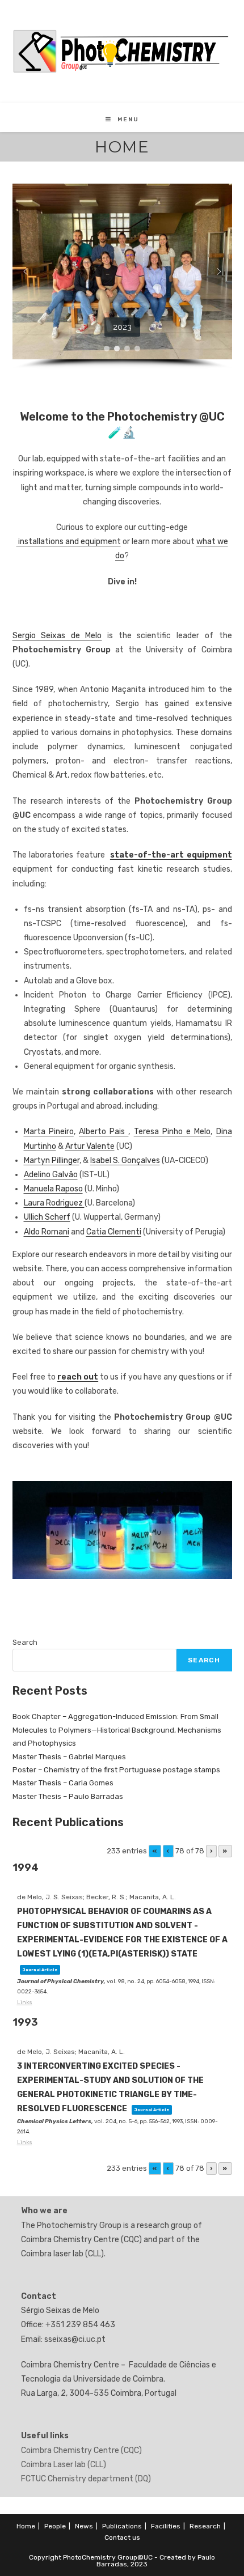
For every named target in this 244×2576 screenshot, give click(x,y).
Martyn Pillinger (52, 1160)
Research (205, 2526)
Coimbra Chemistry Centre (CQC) (81, 2450)
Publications (122, 2526)
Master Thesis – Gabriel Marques (69, 1757)
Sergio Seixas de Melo (57, 636)
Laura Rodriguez (54, 1203)
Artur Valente (90, 1146)
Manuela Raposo (53, 1189)
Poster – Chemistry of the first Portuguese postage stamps (116, 1770)
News (84, 2526)
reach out (78, 1377)
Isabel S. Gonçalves (125, 1160)
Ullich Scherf (47, 1217)
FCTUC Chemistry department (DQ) (86, 2479)
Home (26, 2526)
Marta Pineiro (49, 1132)
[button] (26, 271)
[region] (122, 276)
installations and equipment (69, 542)
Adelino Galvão (51, 1175)
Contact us (122, 2537)
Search (25, 1642)
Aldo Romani (47, 1232)
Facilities (166, 2526)
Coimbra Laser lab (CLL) (64, 2465)
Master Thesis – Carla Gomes (63, 1783)
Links (25, 2002)
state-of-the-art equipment (171, 855)
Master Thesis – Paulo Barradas (68, 1796)
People (55, 2526)
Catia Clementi (114, 1232)
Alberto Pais (104, 1132)
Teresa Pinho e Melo (173, 1132)
